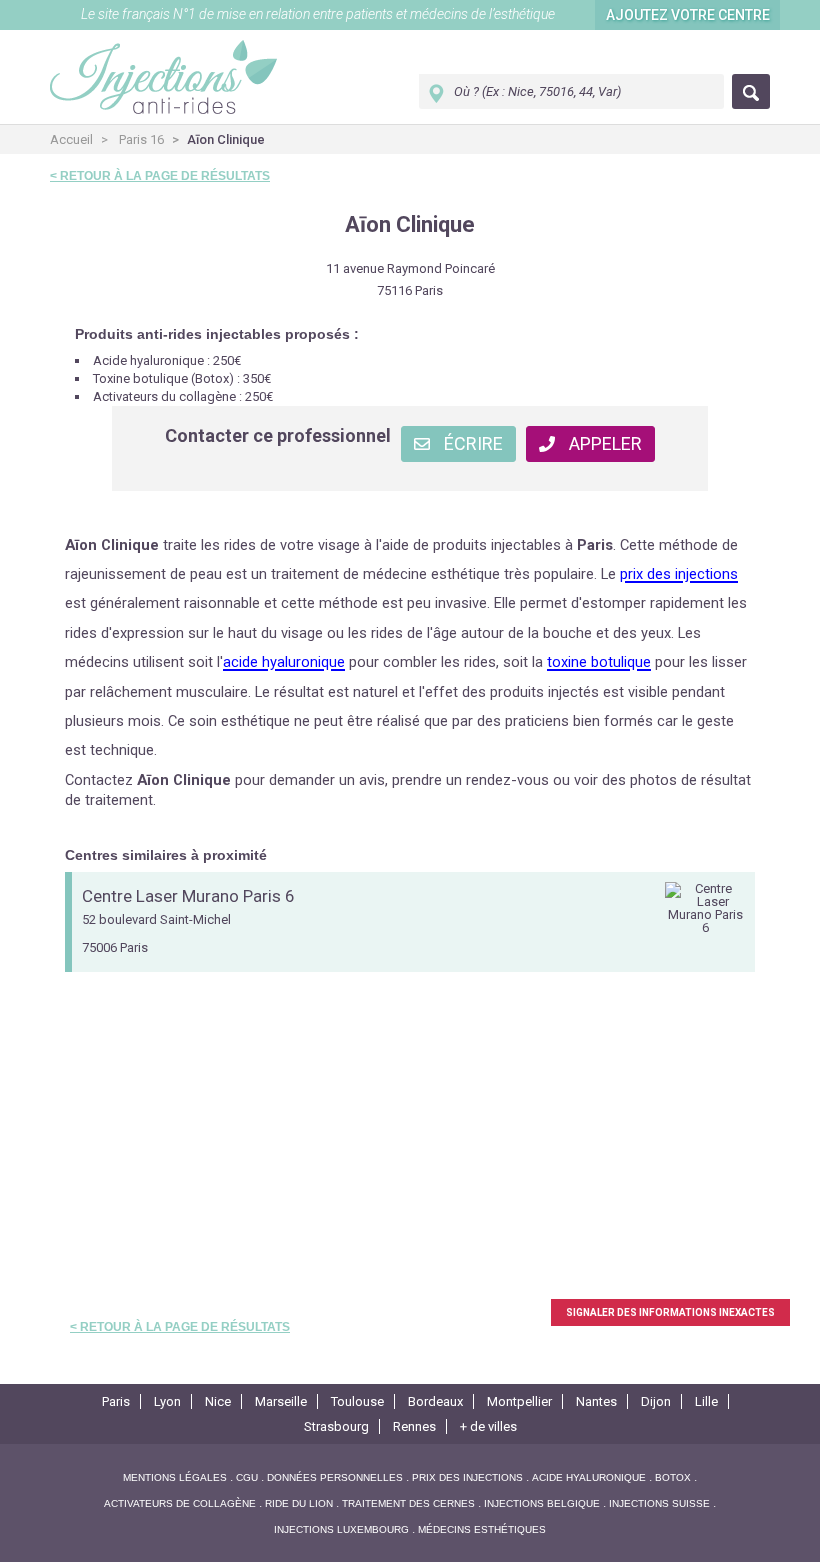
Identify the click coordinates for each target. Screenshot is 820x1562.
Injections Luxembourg (341, 1529)
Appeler (603, 443)
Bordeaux (435, 1401)
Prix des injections (467, 1477)
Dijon (656, 1401)
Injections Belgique (542, 1503)
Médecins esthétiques (482, 1529)
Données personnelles (335, 1477)
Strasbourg (336, 1426)
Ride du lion (299, 1503)
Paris (116, 1401)
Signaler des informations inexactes (670, 1312)
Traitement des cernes (408, 1503)
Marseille (281, 1401)
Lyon (167, 1401)
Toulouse (357, 1401)
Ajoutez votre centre (688, 15)
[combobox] (571, 91)
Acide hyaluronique (589, 1477)
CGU (247, 1477)
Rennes (414, 1426)
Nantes (596, 1401)
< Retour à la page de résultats (160, 176)
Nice (218, 1401)
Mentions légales (175, 1477)
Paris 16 (141, 139)
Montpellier (519, 1401)
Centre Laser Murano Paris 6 (188, 896)
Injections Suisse (659, 1503)
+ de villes (488, 1426)
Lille (706, 1401)
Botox (673, 1477)
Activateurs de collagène (180, 1503)
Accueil (71, 139)
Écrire (471, 443)
